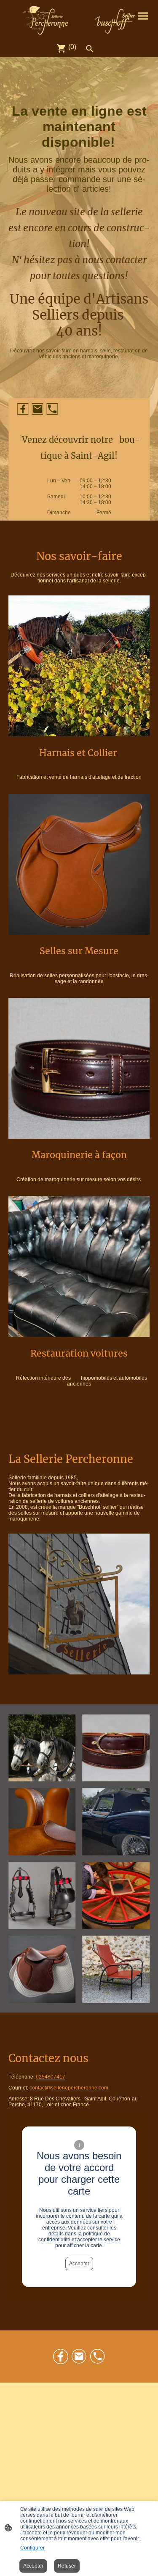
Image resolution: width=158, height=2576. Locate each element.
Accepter (79, 2264)
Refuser (67, 2566)
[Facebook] (23, 409)
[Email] (37, 409)
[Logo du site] (79, 20)
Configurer (32, 2548)
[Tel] (52, 409)
